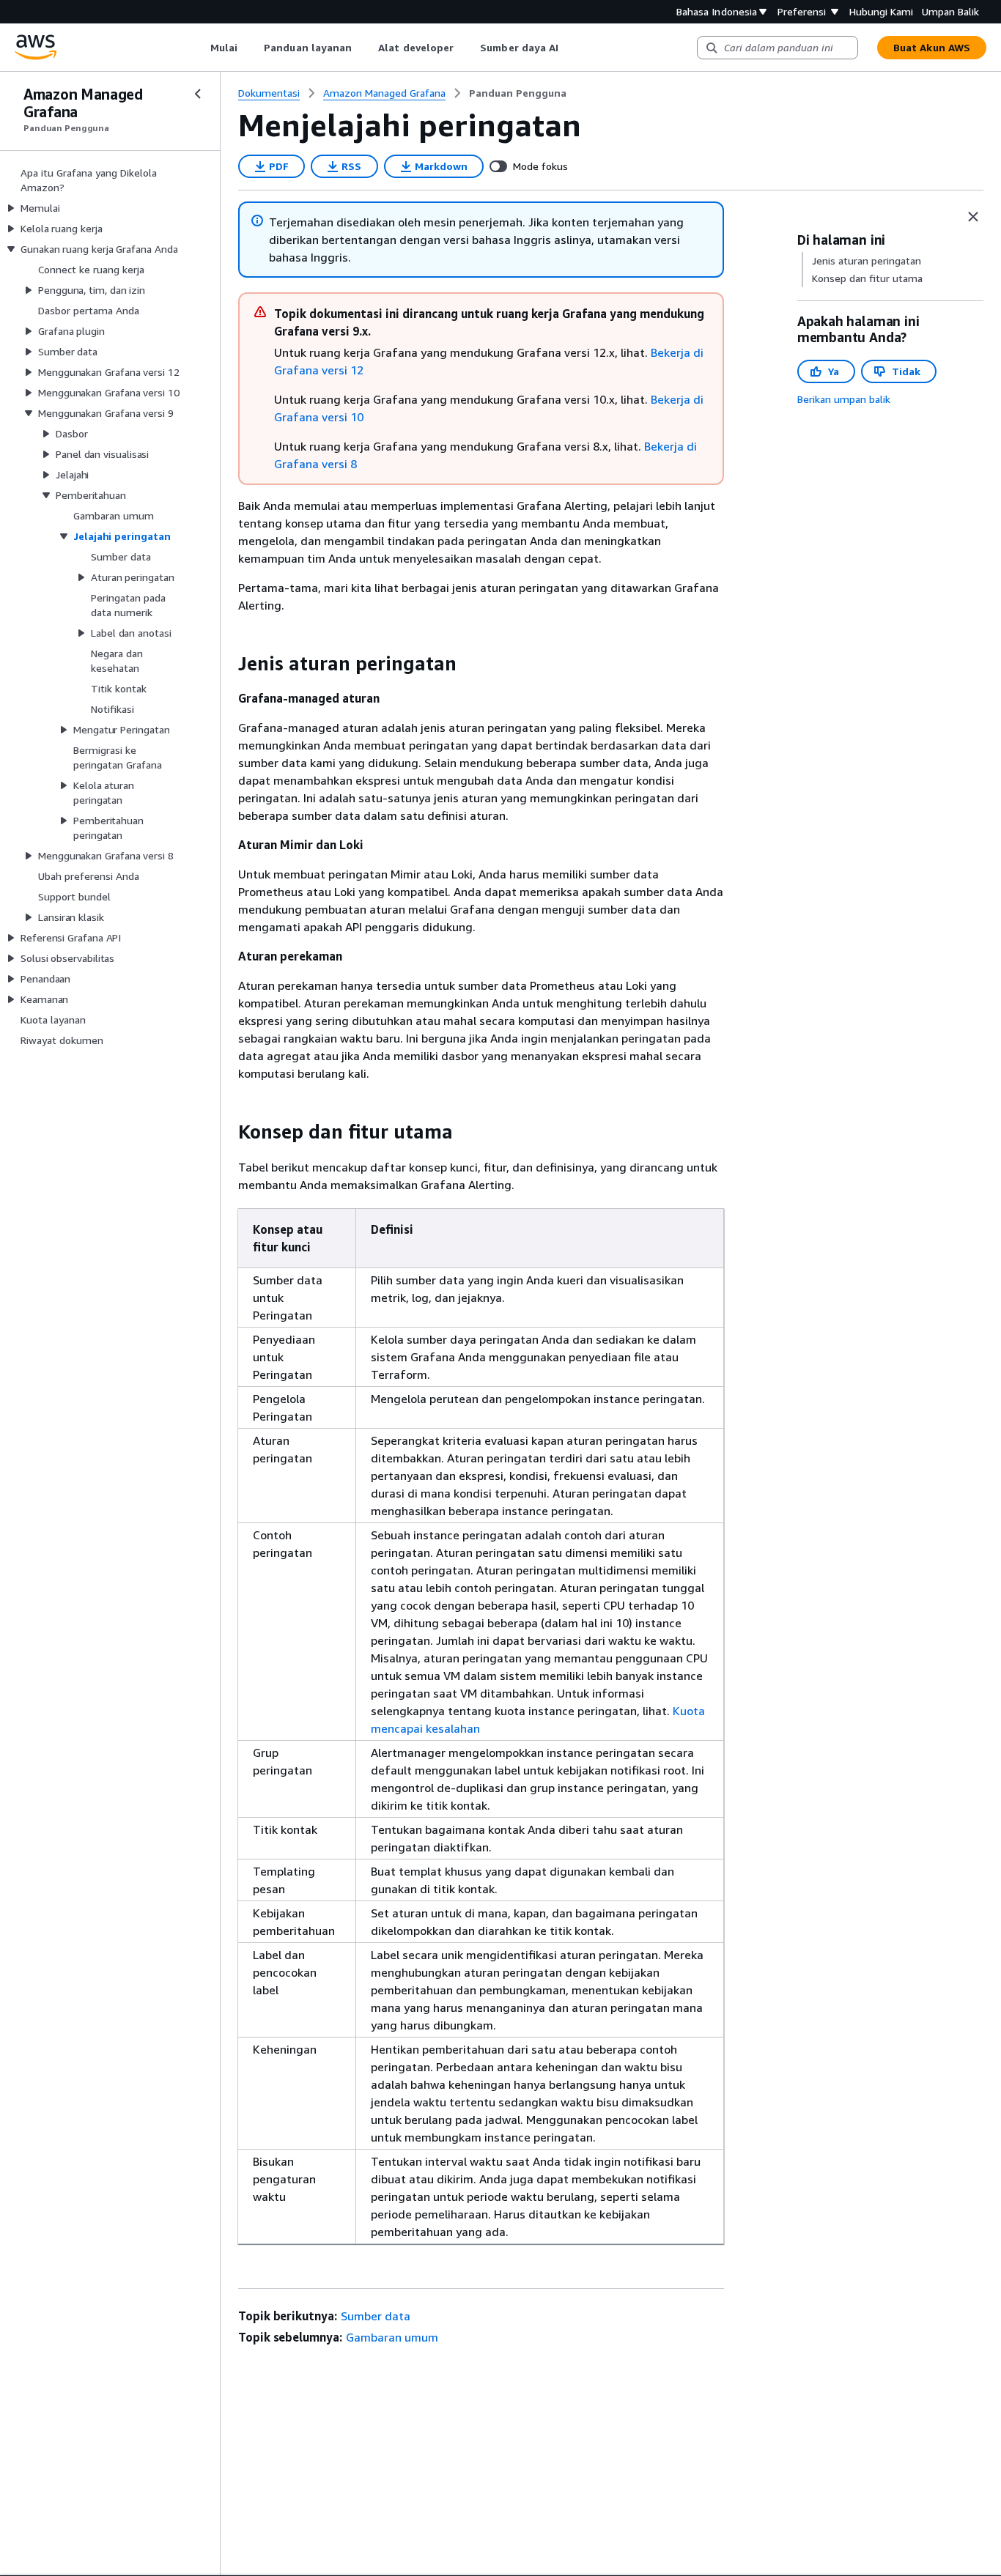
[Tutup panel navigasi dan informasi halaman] (973, 217)
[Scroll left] (199, 48)
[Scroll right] (570, 48)
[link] (518, 93)
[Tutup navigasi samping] (198, 94)
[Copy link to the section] (226, 664)
